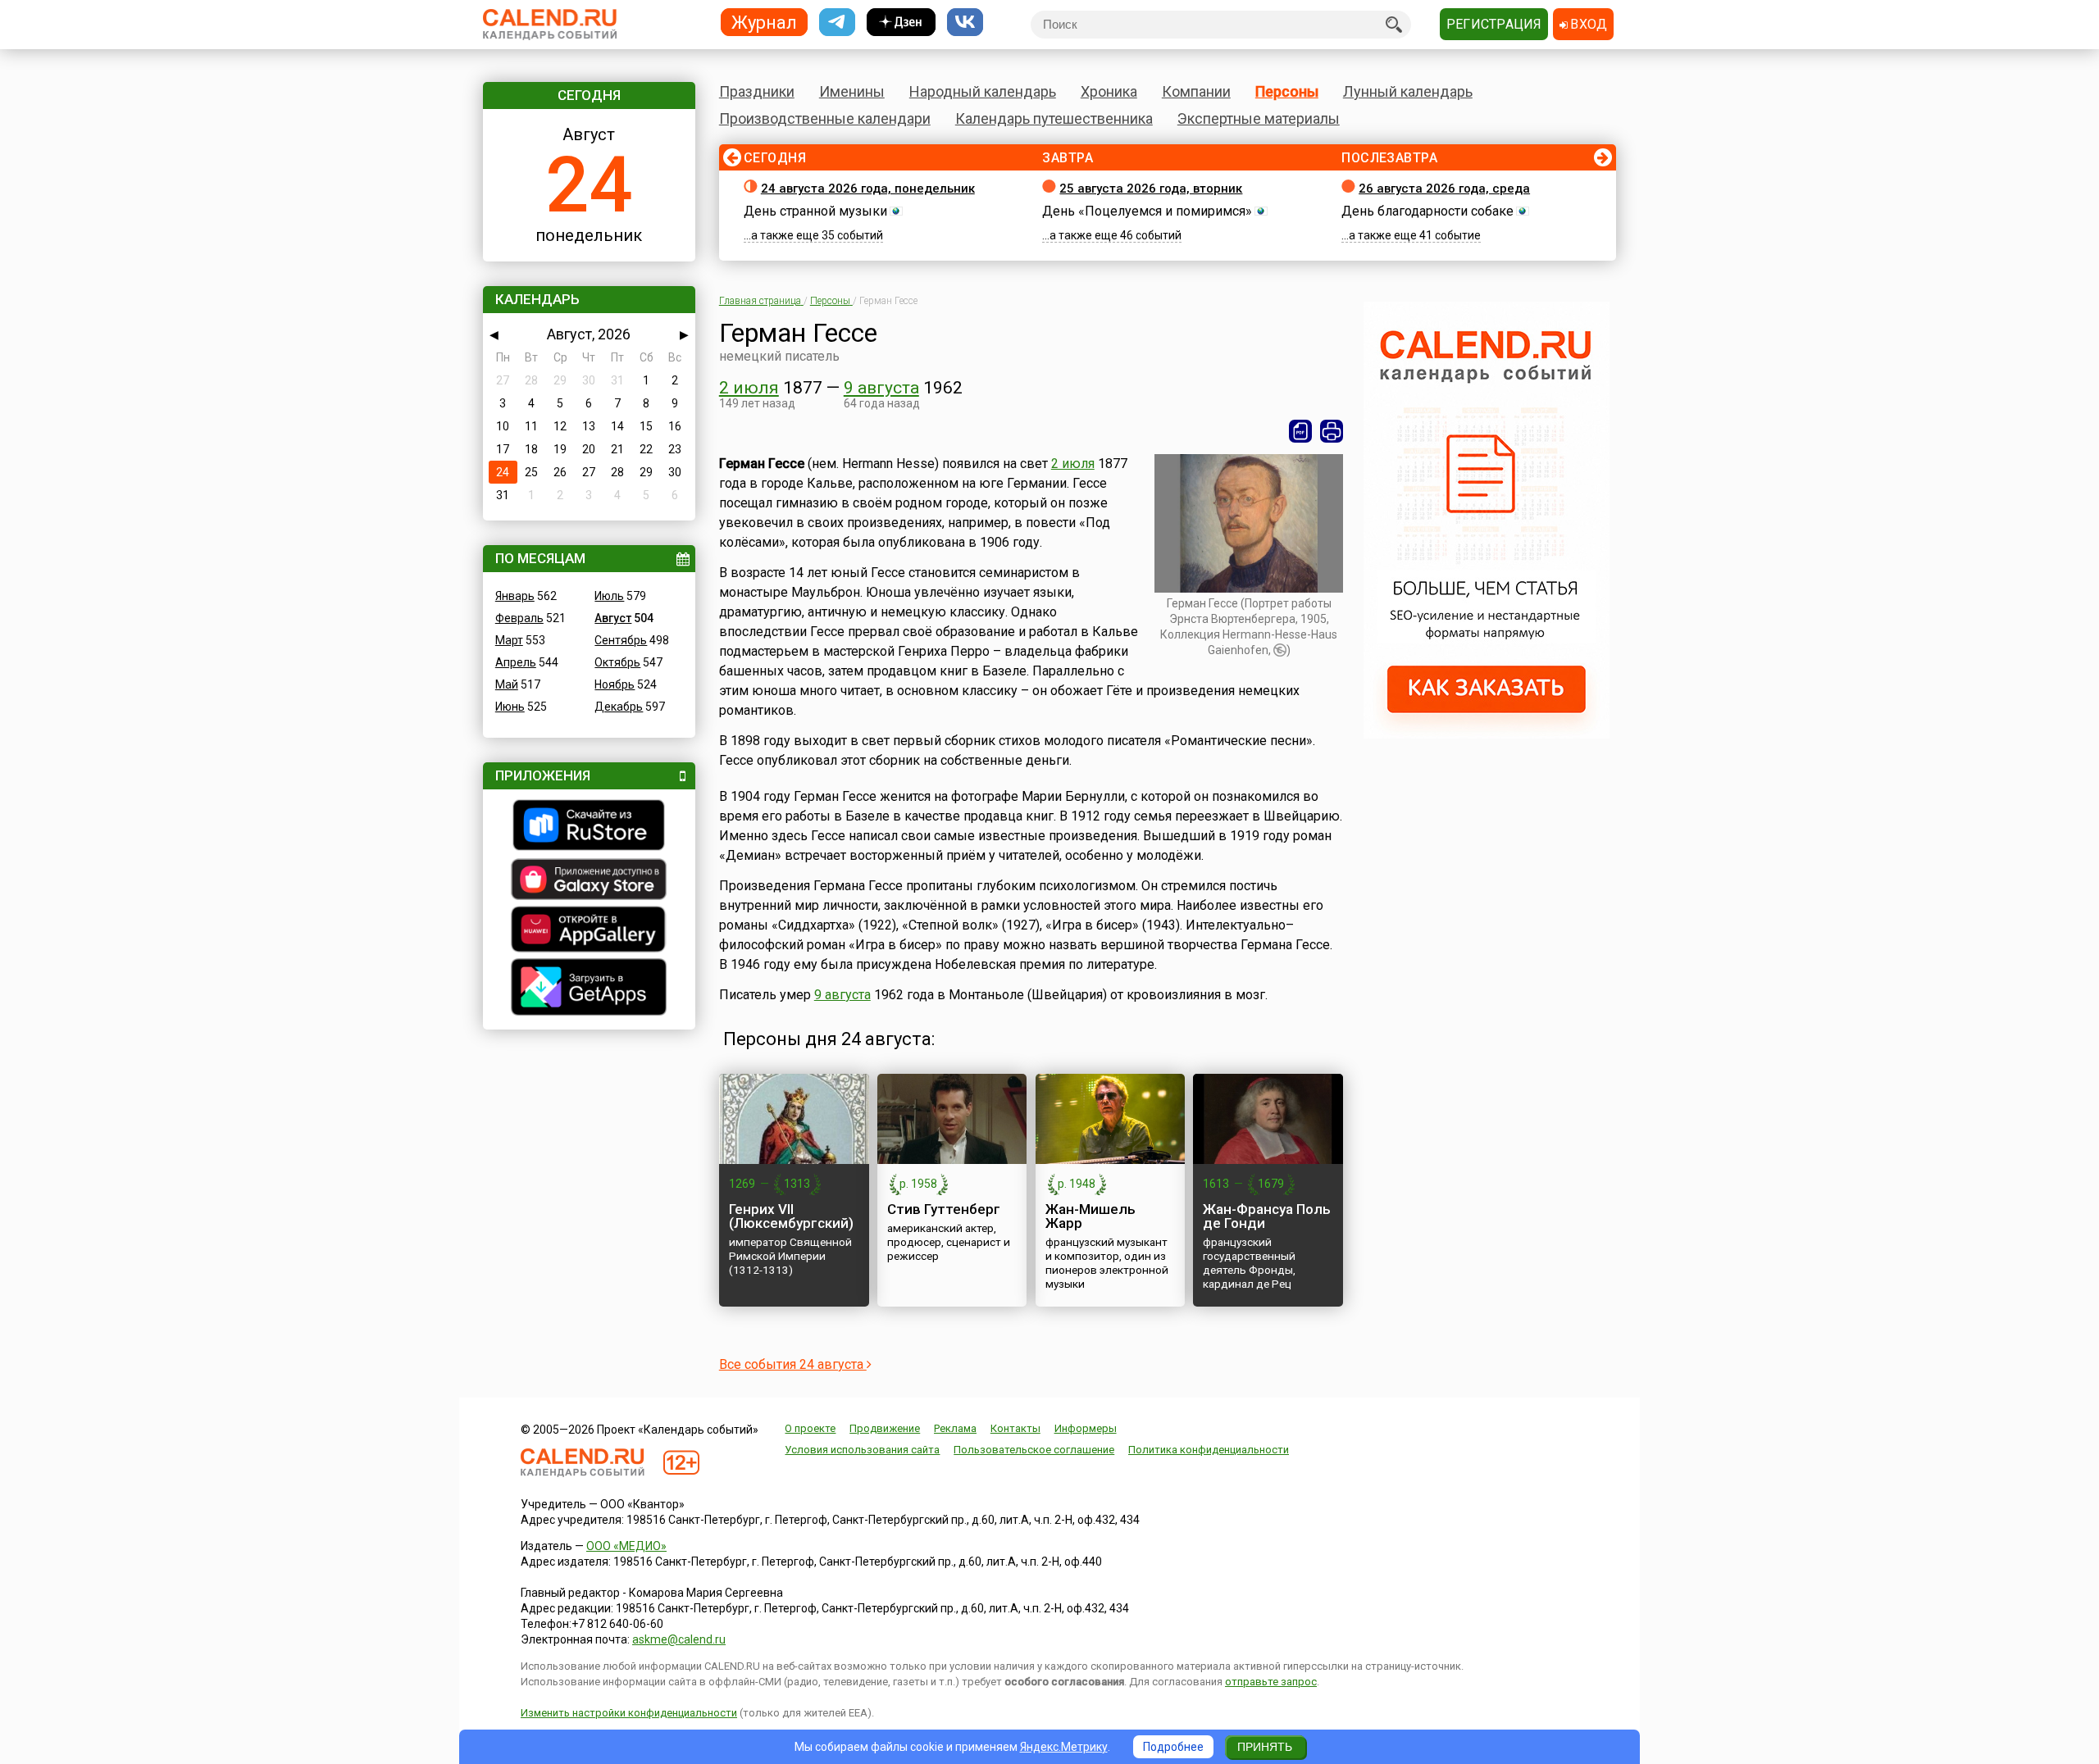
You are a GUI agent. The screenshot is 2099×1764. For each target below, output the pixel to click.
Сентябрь (621, 640)
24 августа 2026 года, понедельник (868, 189)
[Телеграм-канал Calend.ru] (837, 23)
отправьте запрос (1271, 1682)
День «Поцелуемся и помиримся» (1147, 211)
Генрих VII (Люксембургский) (791, 1216)
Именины (852, 91)
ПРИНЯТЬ (1265, 1747)
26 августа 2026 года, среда (1444, 189)
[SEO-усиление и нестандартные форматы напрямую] (1487, 734)
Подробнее (1173, 1747)
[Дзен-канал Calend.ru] (901, 23)
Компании (1196, 91)
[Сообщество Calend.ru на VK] (965, 23)
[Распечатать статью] (1332, 431)
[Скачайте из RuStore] (589, 827)
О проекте (810, 1428)
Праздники (757, 91)
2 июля (749, 388)
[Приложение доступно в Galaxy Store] (589, 881)
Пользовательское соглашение (1034, 1450)
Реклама (955, 1428)
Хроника (1109, 91)
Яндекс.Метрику (1064, 1747)
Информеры (1086, 1428)
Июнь (510, 707)
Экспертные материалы (1259, 118)
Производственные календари (825, 118)
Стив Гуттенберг (944, 1209)
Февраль (519, 618)
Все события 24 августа (793, 1364)
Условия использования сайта (862, 1450)
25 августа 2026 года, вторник (1151, 189)
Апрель (516, 662)
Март (509, 640)
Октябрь (617, 662)
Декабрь (619, 707)
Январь (515, 596)
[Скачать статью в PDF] (1300, 431)
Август (613, 618)
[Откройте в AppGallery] (589, 931)
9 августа (881, 388)
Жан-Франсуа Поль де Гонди (1267, 1216)
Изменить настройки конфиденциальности (629, 1713)
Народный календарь (983, 91)
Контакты (1015, 1428)
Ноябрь (615, 684)
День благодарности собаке (1427, 211)
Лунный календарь (1408, 91)
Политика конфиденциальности (1209, 1450)
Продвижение (885, 1428)
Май (507, 684)
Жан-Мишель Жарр (1090, 1216)
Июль (609, 596)
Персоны (1287, 91)
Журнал (764, 22)
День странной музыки (815, 211)
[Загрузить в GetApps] (589, 989)
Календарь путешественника (1054, 118)
